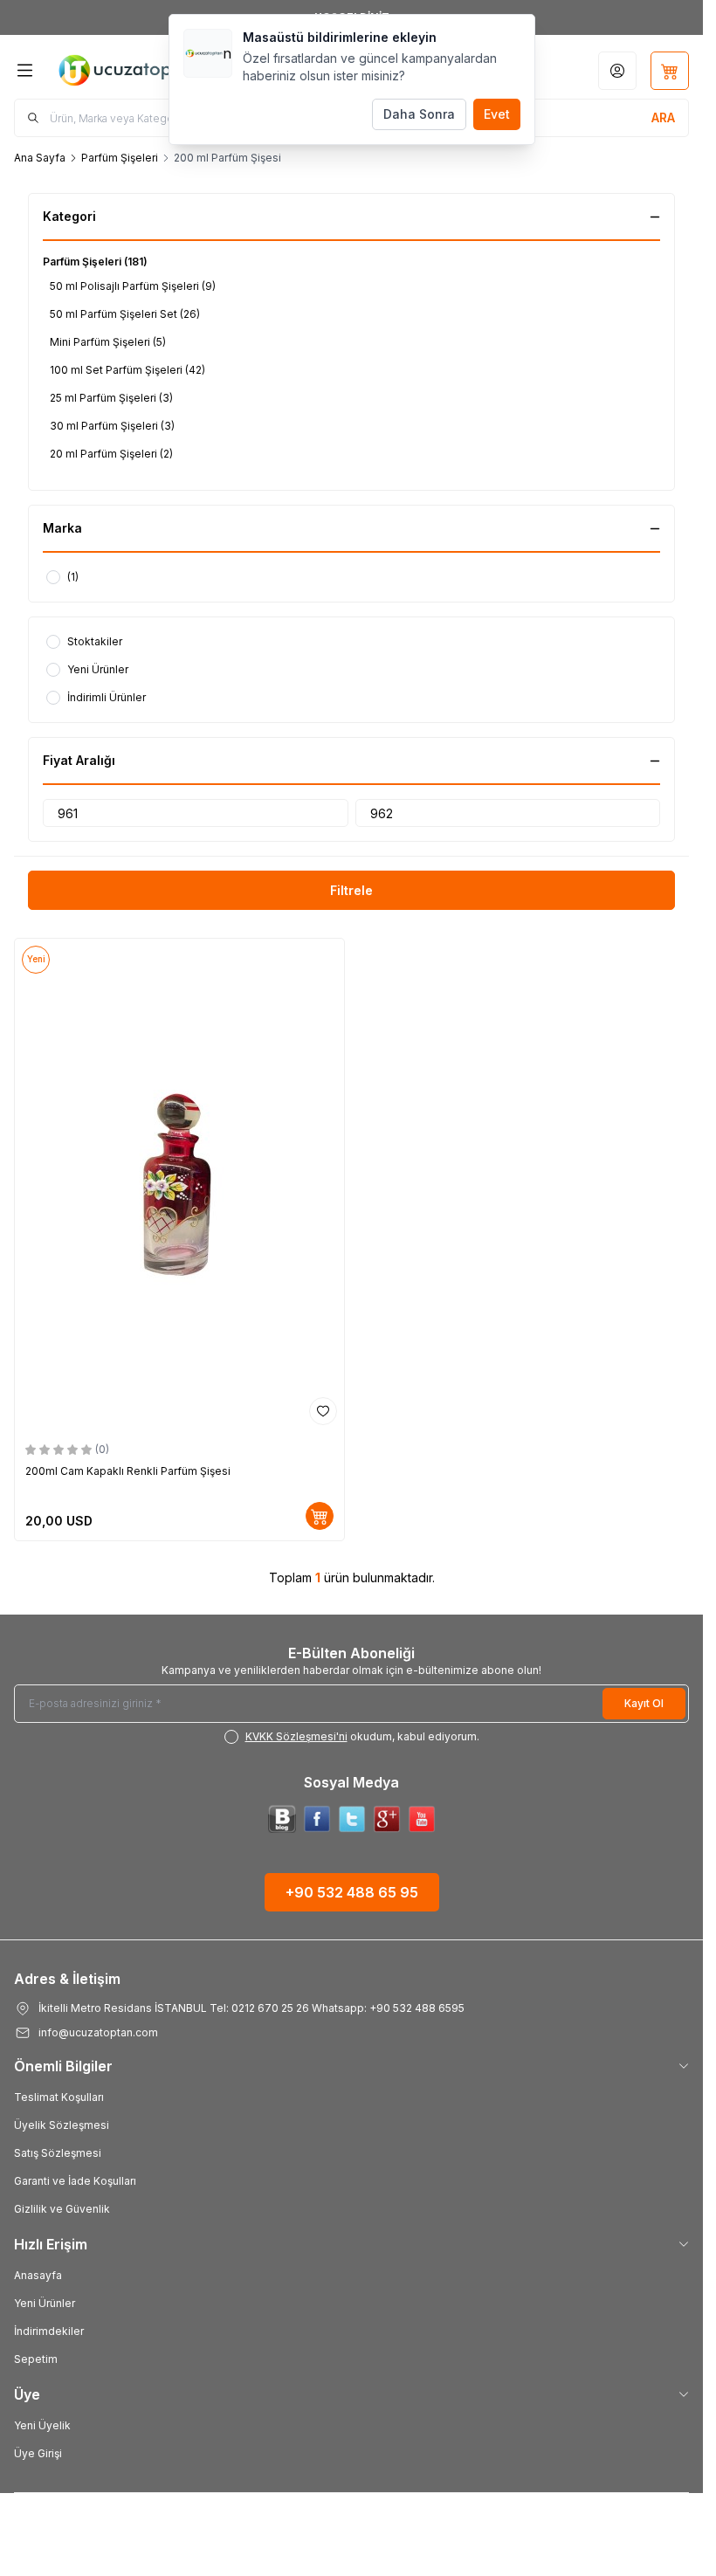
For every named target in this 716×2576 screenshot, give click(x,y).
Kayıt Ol (644, 1703)
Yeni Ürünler (45, 2303)
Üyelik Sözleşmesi (62, 2125)
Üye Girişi (38, 2453)
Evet (497, 114)
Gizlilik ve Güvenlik (62, 2209)
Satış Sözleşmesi (58, 2153)
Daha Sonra (419, 114)
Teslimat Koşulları (59, 2097)
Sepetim (36, 2359)
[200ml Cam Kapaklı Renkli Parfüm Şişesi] (179, 1185)
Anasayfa (38, 2275)
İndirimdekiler (49, 2331)
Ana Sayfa (40, 158)
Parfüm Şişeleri (120, 158)
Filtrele (351, 890)
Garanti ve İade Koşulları (75, 2181)
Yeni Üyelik (42, 2425)
